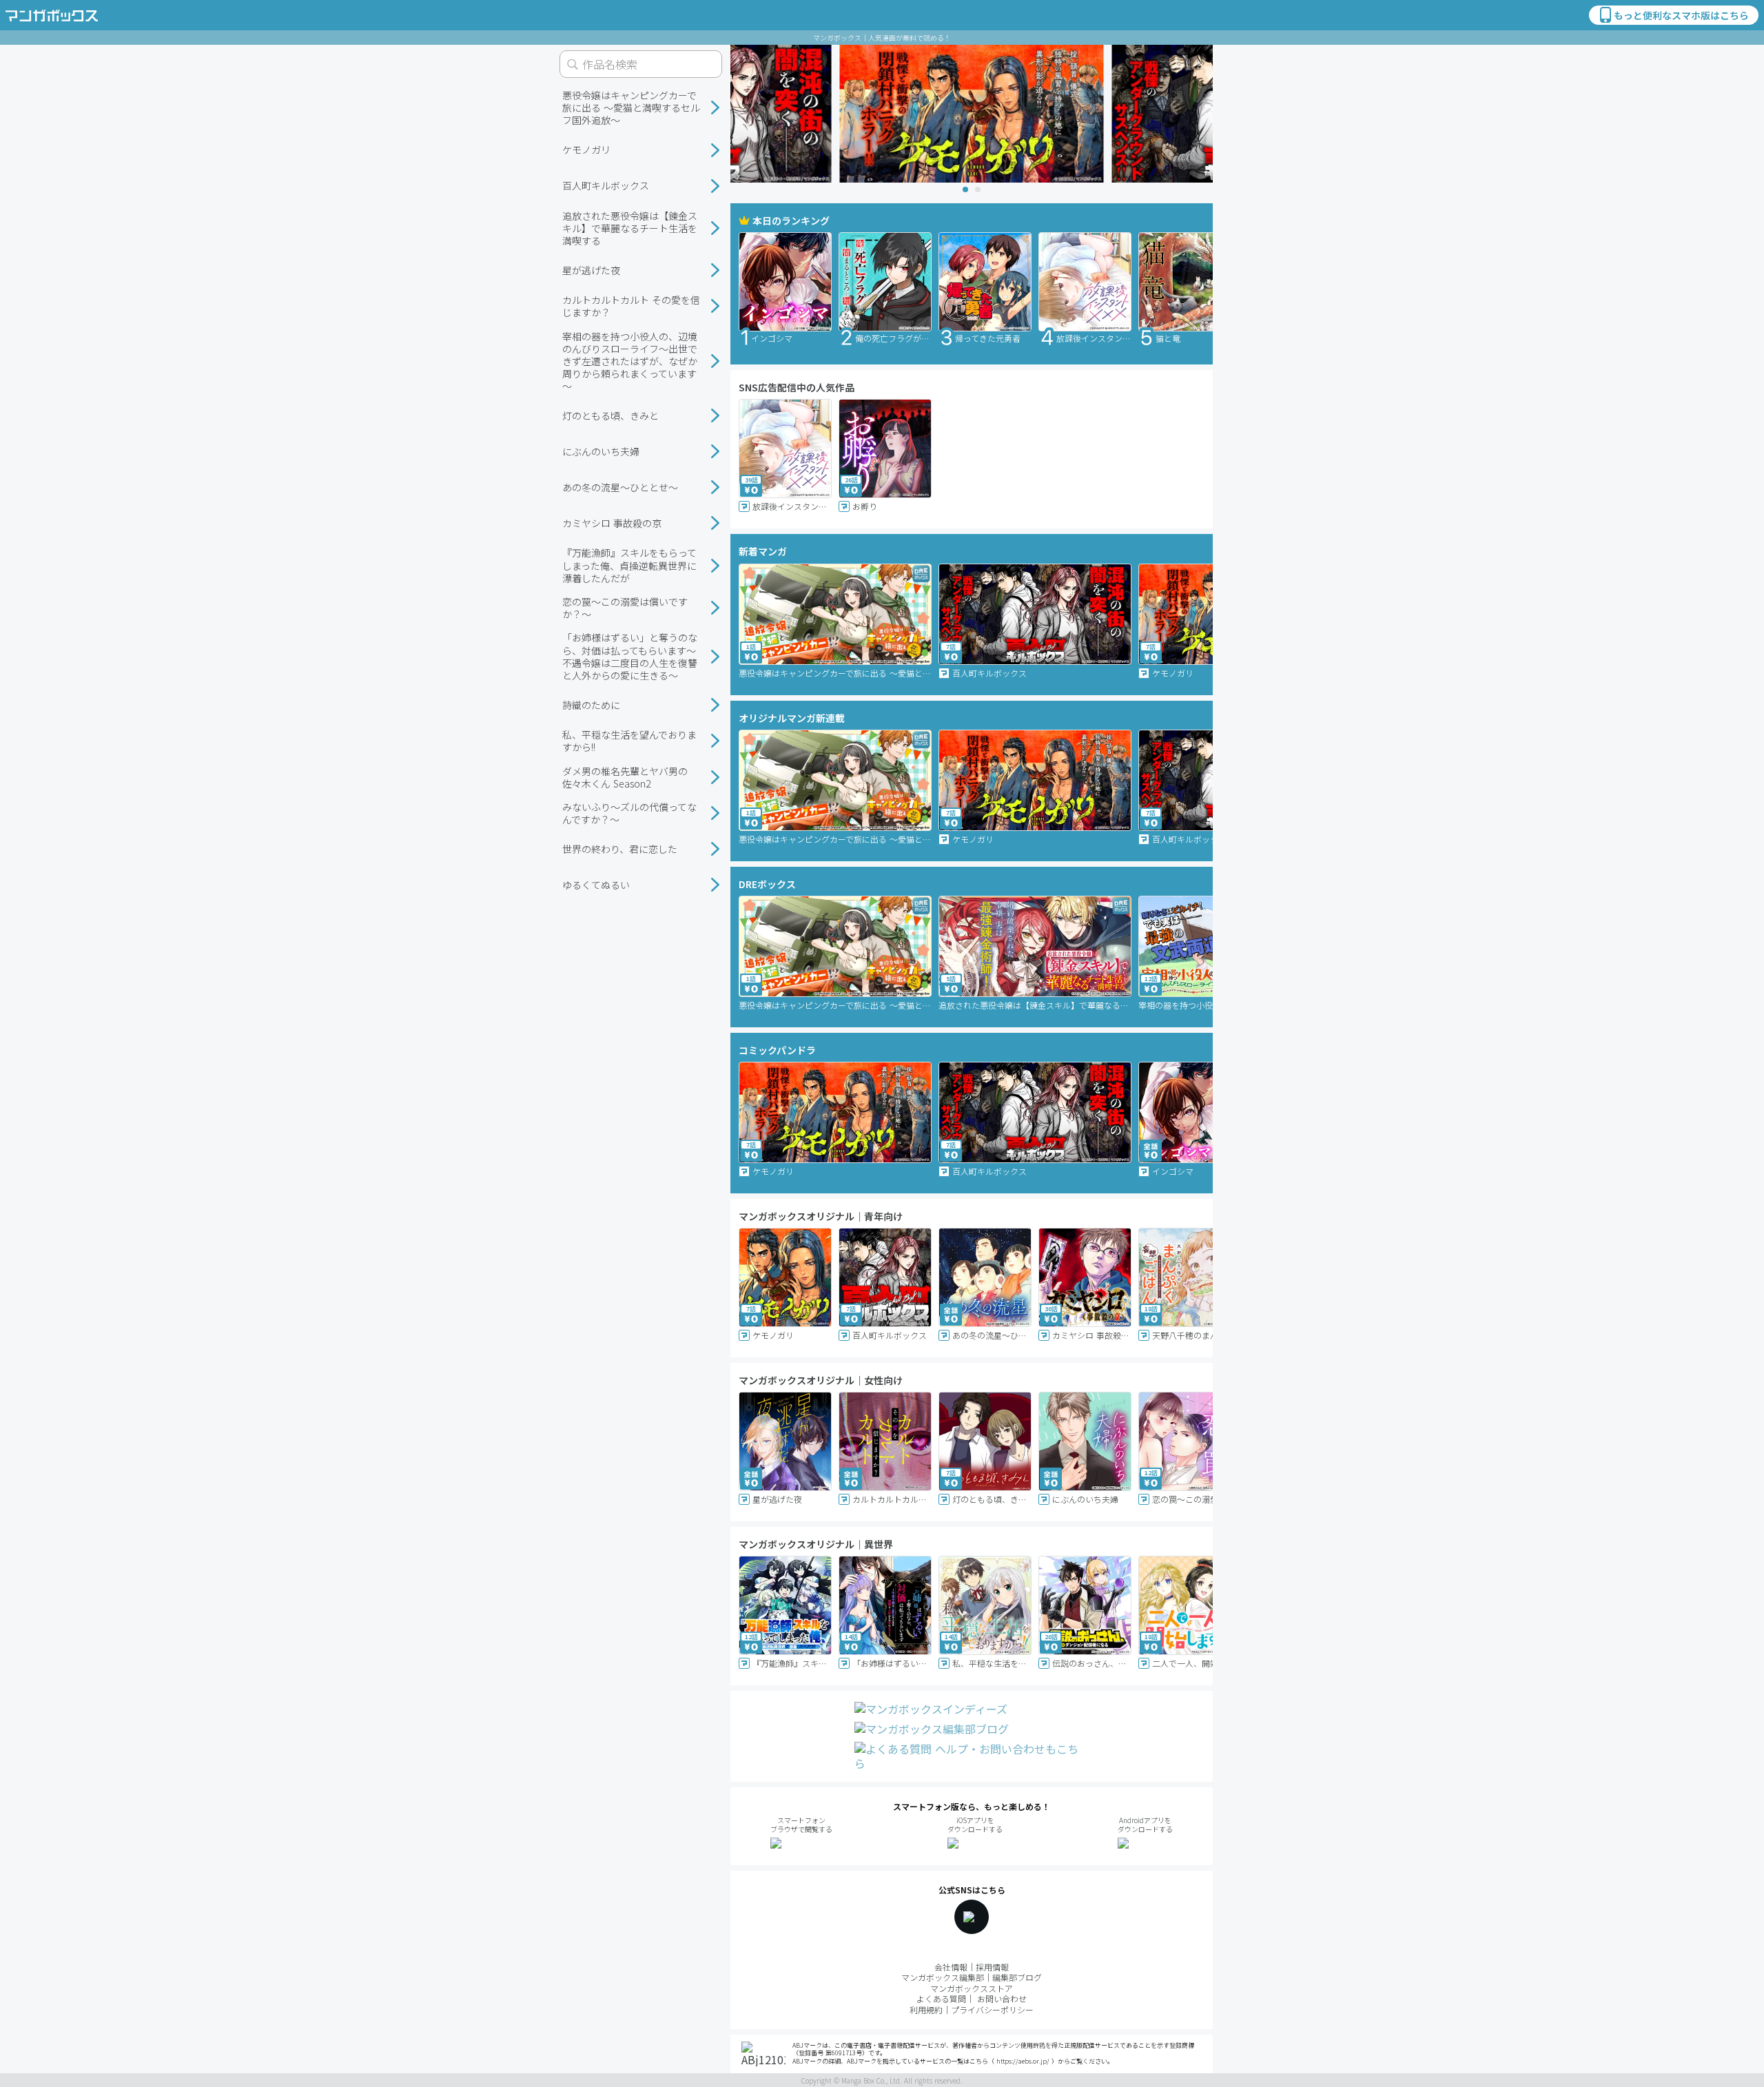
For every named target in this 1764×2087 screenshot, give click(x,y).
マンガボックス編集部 (943, 1977)
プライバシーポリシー (992, 2009)
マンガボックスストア (972, 1988)
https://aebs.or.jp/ (1023, 2061)
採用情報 (992, 1967)
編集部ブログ (1017, 1977)
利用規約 (926, 2009)
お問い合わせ (1002, 1998)
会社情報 (951, 1967)
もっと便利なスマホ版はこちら (1681, 15)
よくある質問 (941, 1998)
